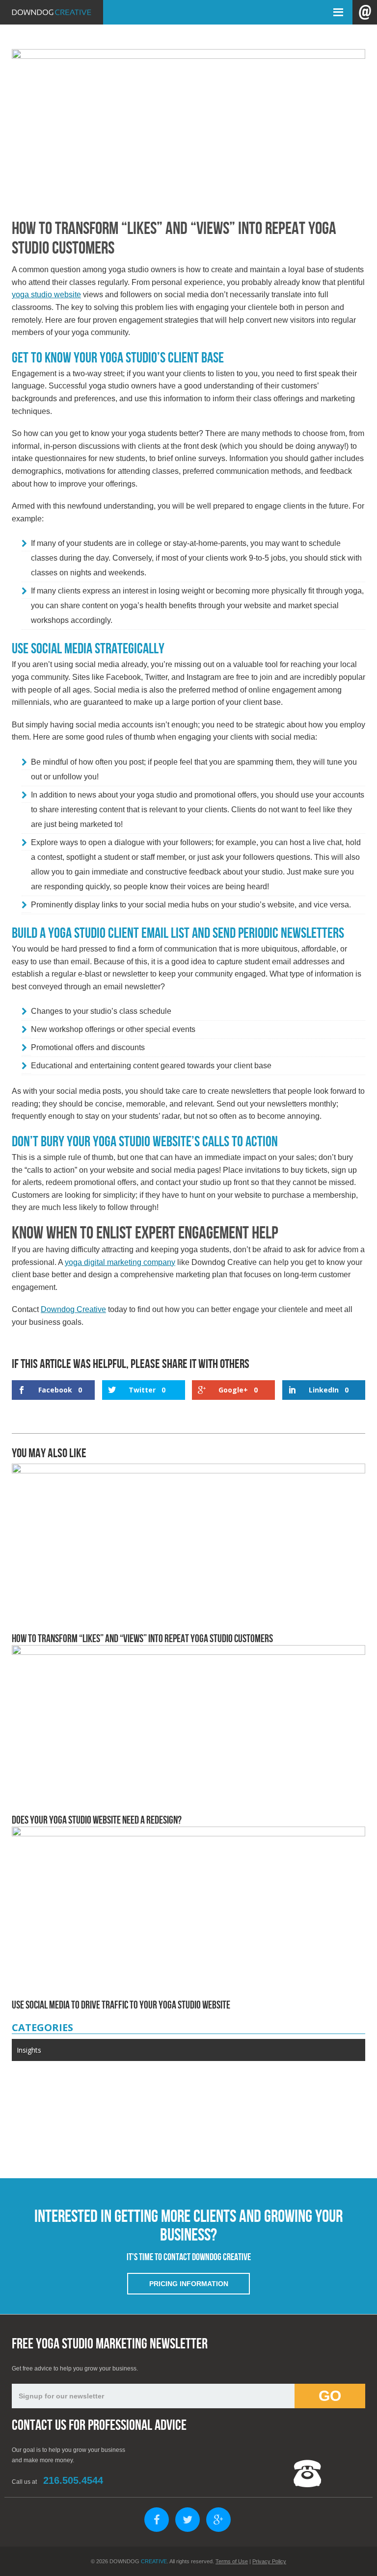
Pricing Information (189, 2284)
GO (330, 2396)
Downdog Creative (73, 1309)
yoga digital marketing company (120, 1262)
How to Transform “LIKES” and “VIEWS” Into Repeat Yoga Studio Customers (142, 1639)
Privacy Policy (269, 2561)
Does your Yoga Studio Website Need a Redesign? (97, 1820)
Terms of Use (232, 2561)
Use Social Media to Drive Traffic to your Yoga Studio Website (121, 2005)
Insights (29, 2050)
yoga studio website (46, 295)
